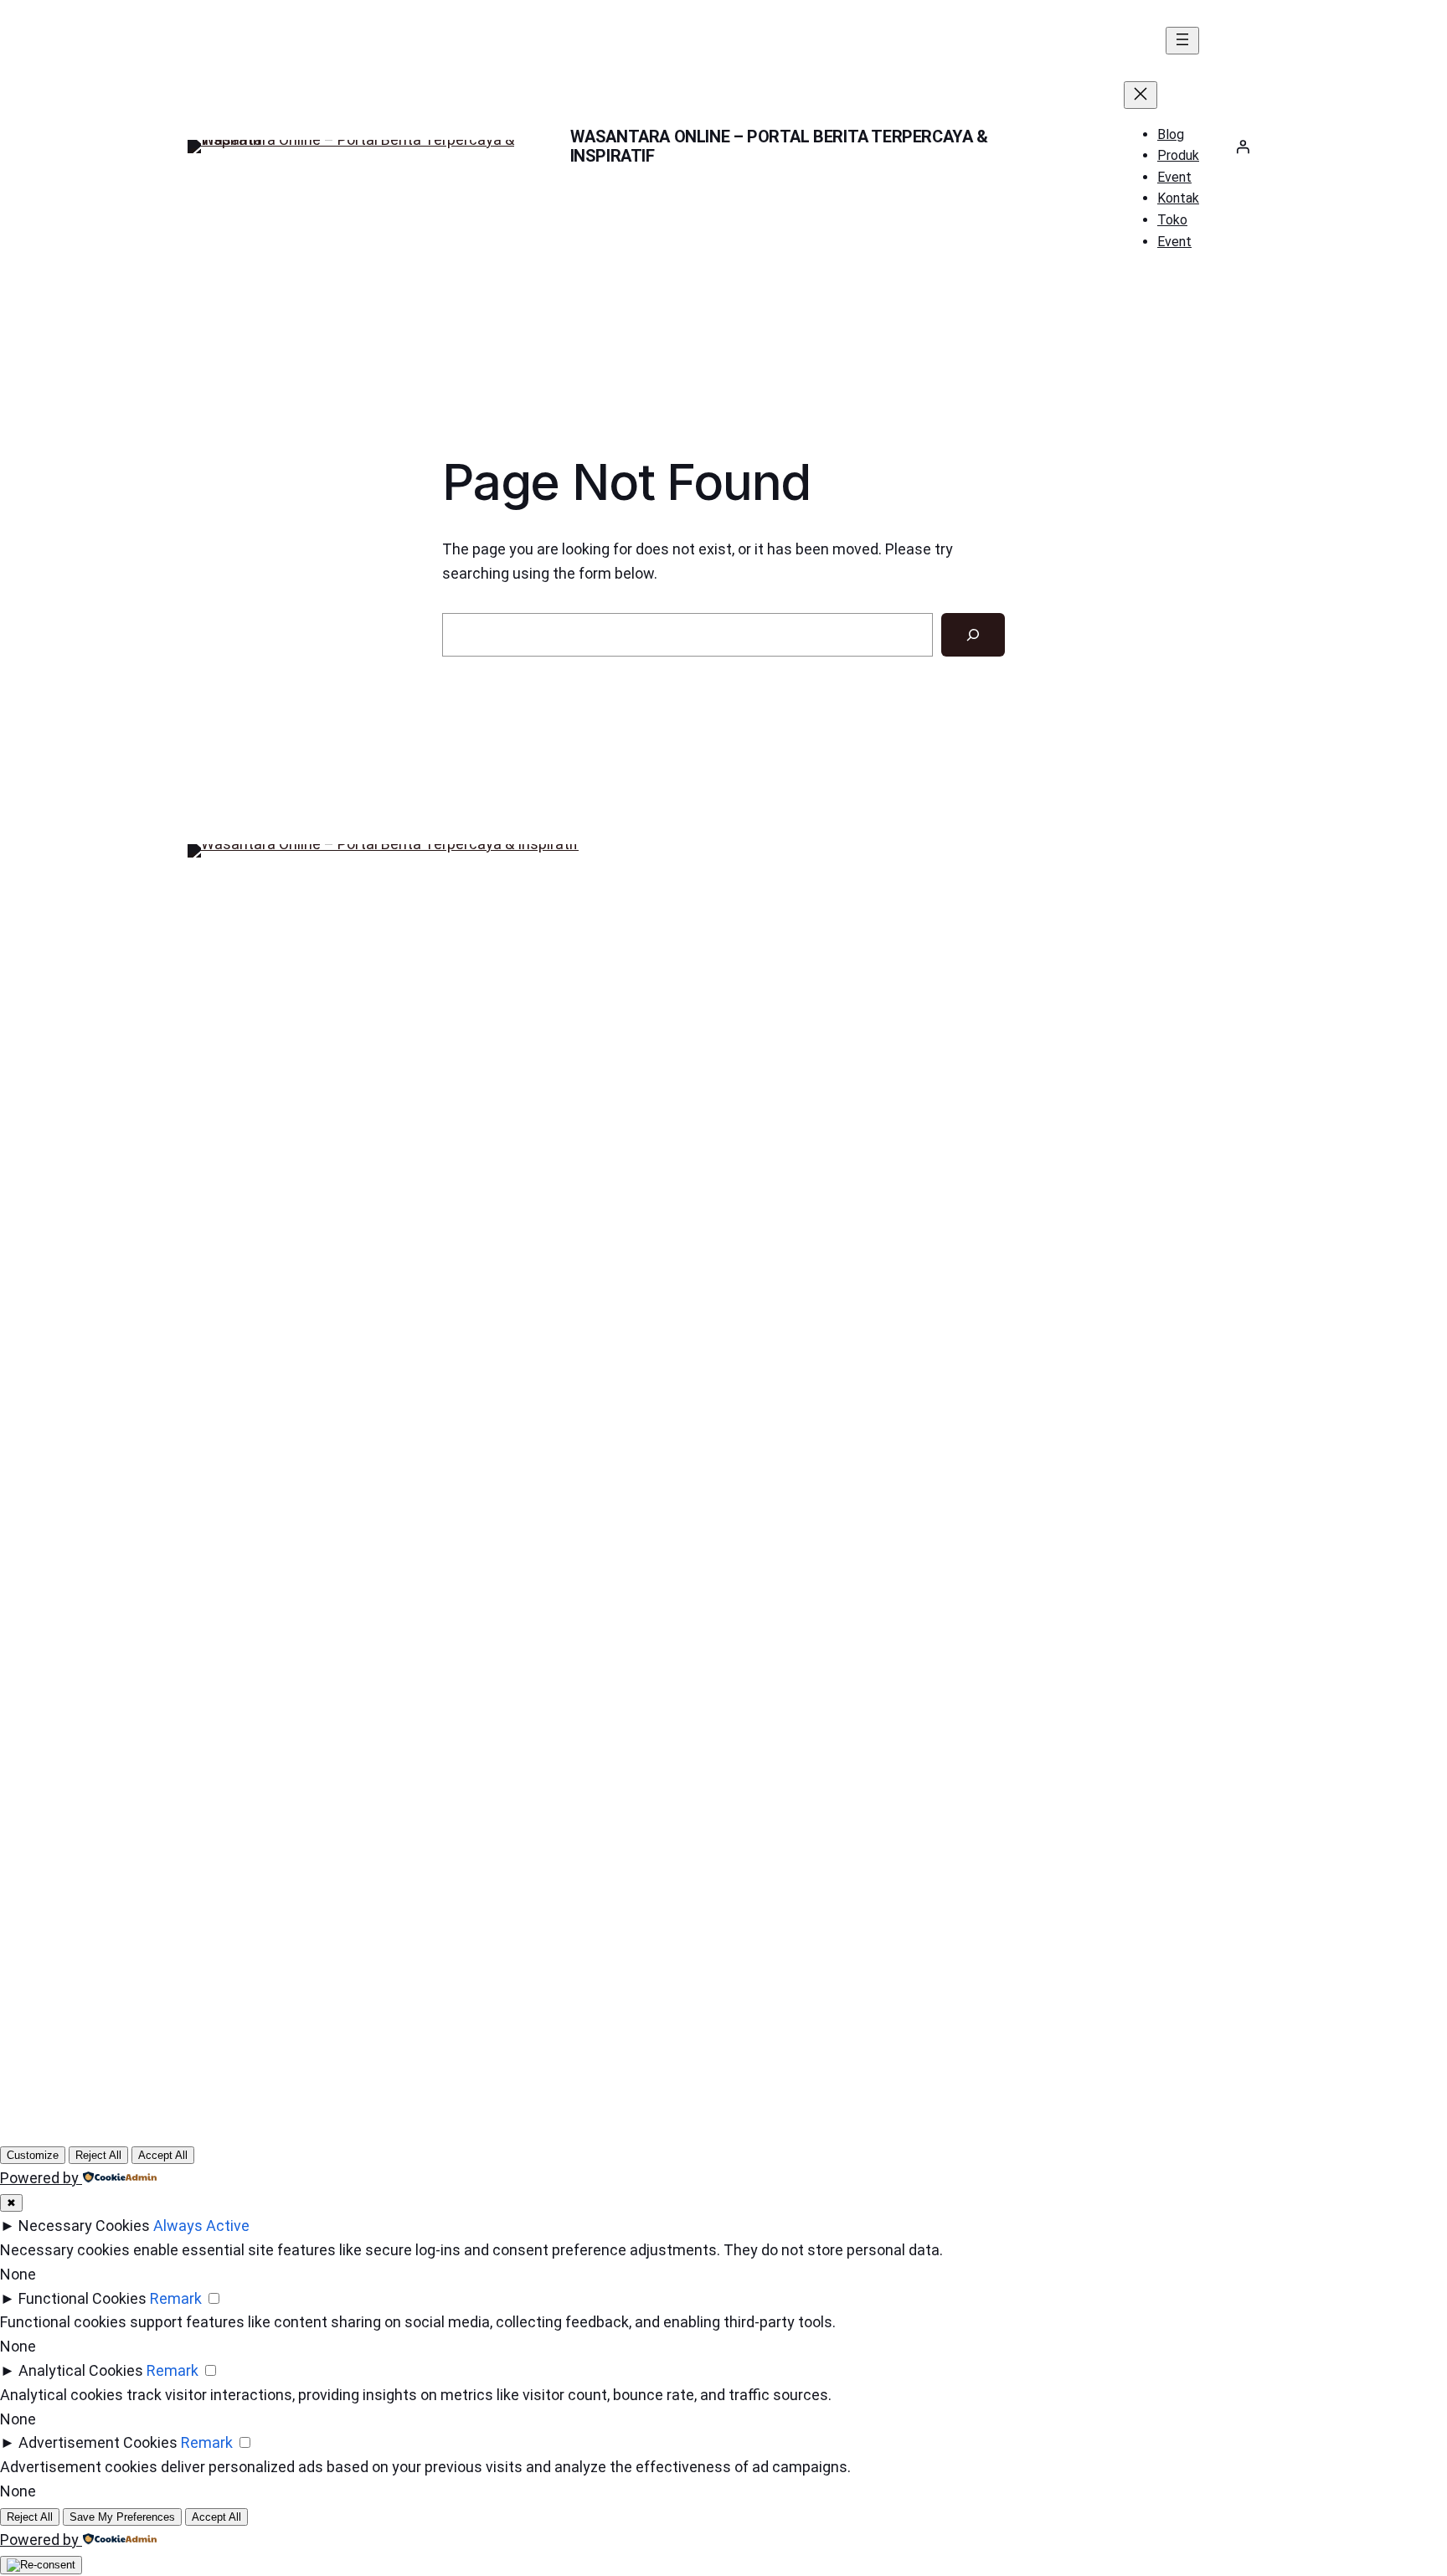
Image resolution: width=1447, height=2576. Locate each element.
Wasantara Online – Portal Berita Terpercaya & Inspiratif (779, 146)
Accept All (163, 2155)
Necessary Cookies (84, 2226)
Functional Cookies (82, 2298)
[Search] (973, 635)
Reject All (98, 2155)
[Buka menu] (1182, 41)
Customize (33, 2155)
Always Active (201, 2226)
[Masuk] (1243, 147)
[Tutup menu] (1141, 95)
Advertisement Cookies (98, 2442)
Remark (176, 2298)
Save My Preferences (122, 2517)
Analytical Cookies (81, 2370)
